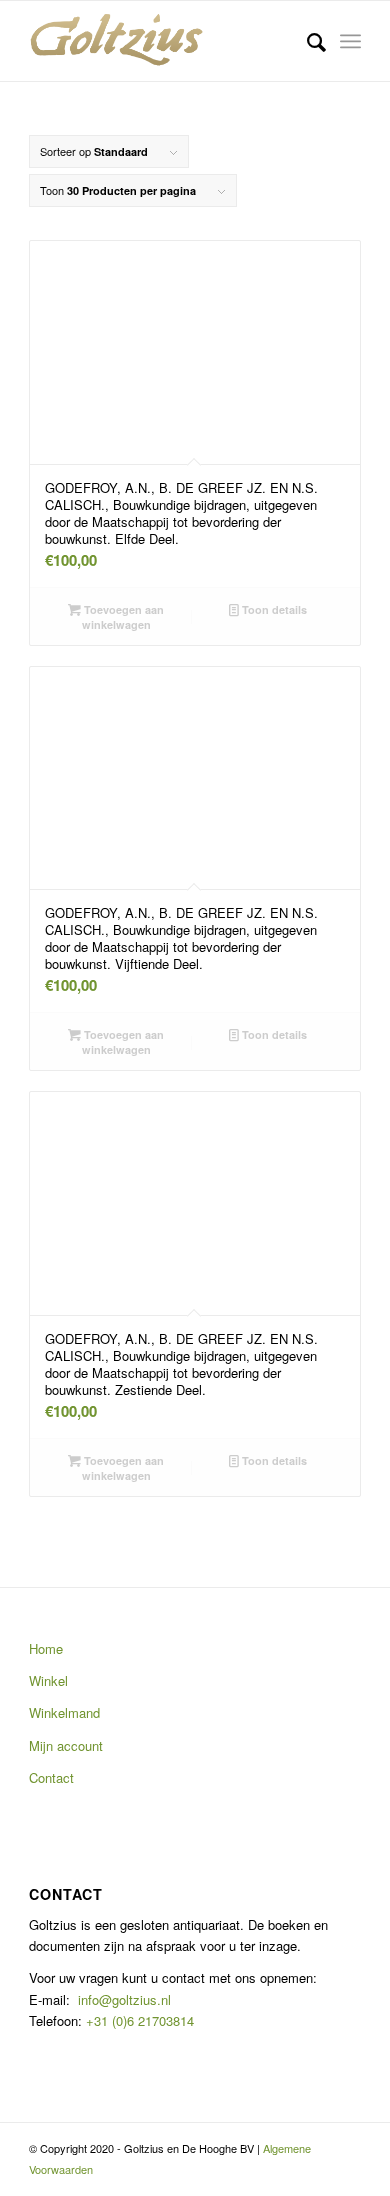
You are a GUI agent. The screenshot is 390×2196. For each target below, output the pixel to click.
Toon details (273, 609)
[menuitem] (306, 41)
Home (46, 1648)
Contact (51, 1777)
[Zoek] (306, 41)
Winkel (48, 1680)
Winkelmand (64, 1712)
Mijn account (66, 1745)
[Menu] (350, 41)
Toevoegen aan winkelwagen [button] (122, 617)
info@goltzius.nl (124, 1999)
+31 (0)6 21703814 (138, 2020)
